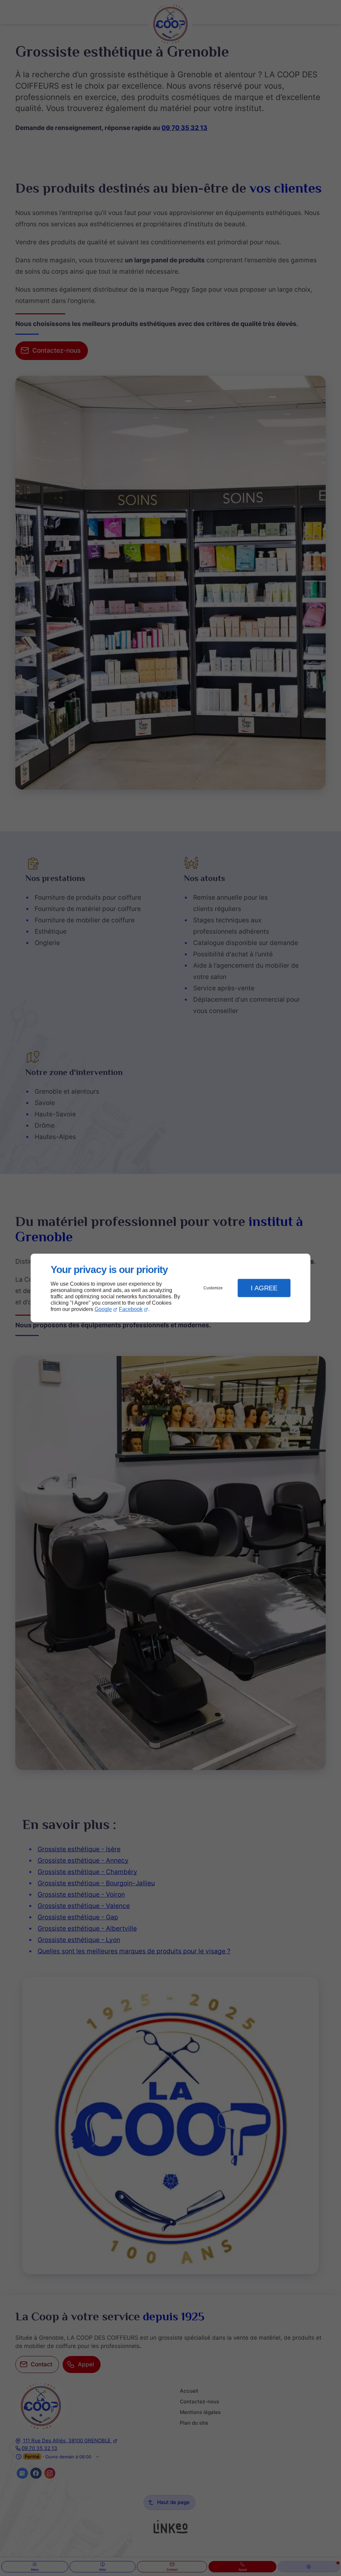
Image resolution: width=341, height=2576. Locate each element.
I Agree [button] (264, 1288)
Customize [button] (213, 1288)
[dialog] (170, 1288)
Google (103, 1309)
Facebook (131, 1309)
